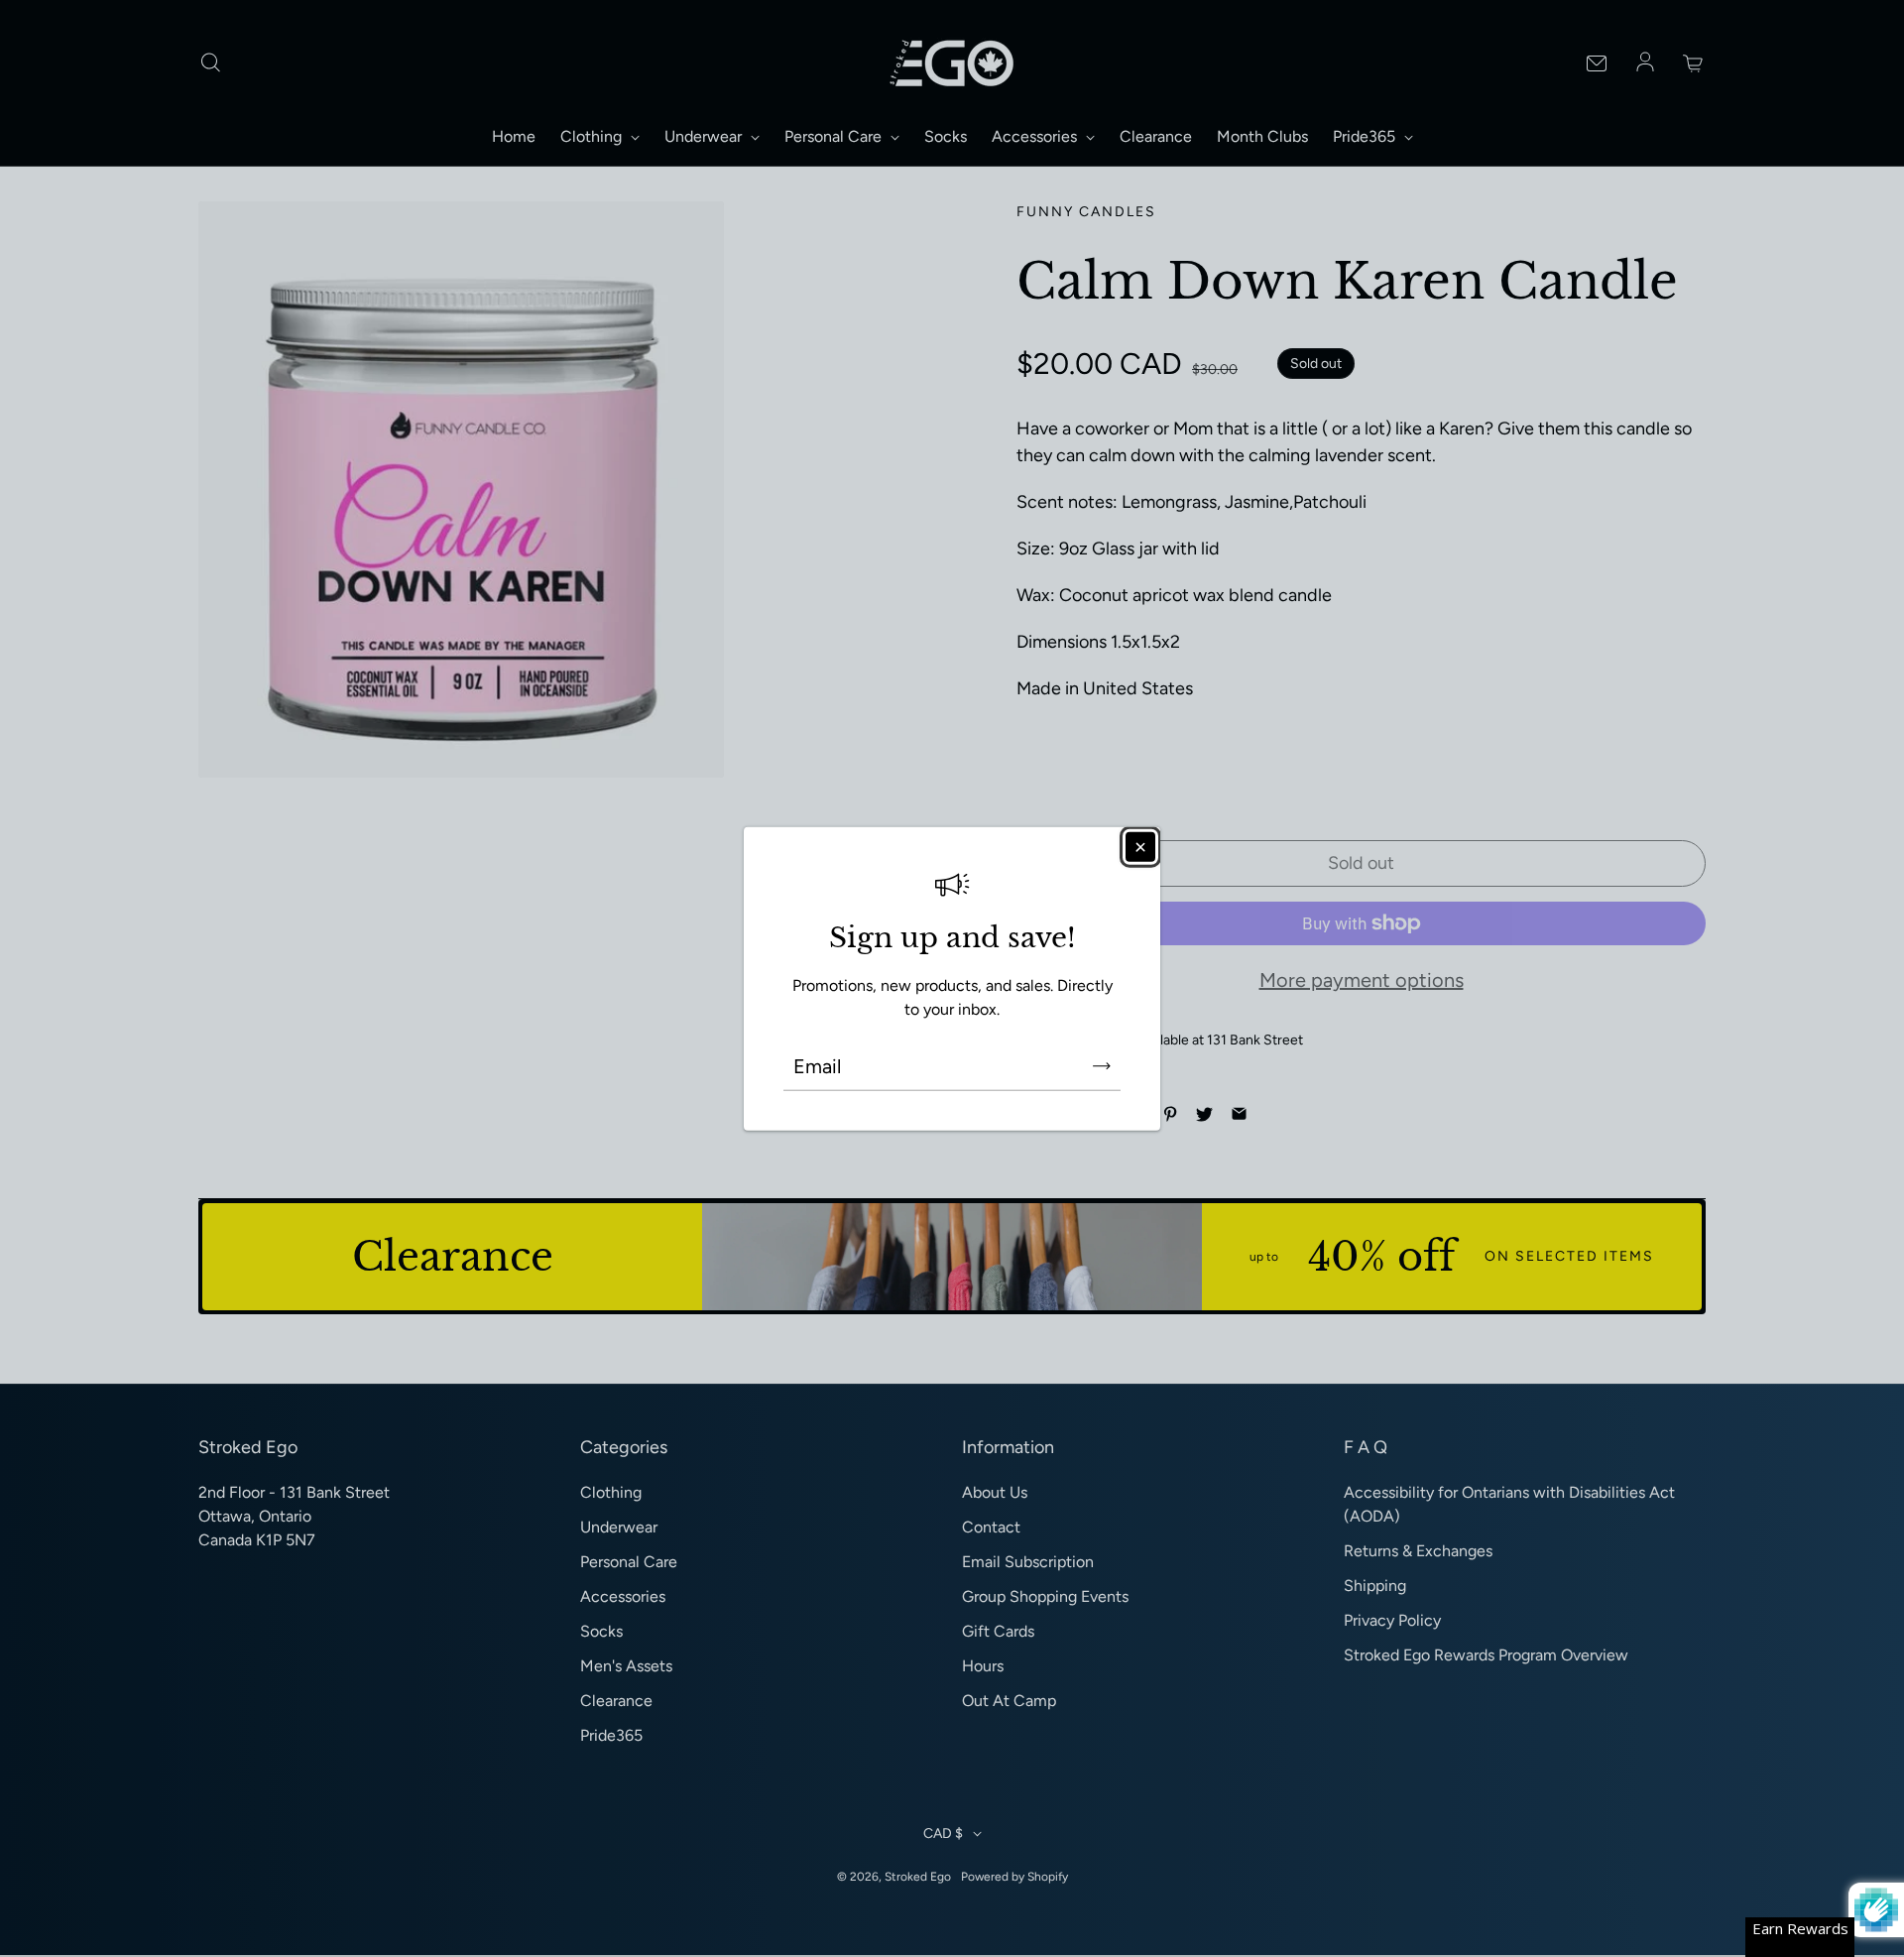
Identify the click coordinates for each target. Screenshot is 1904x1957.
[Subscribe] (1102, 1066)
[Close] (1140, 846)
